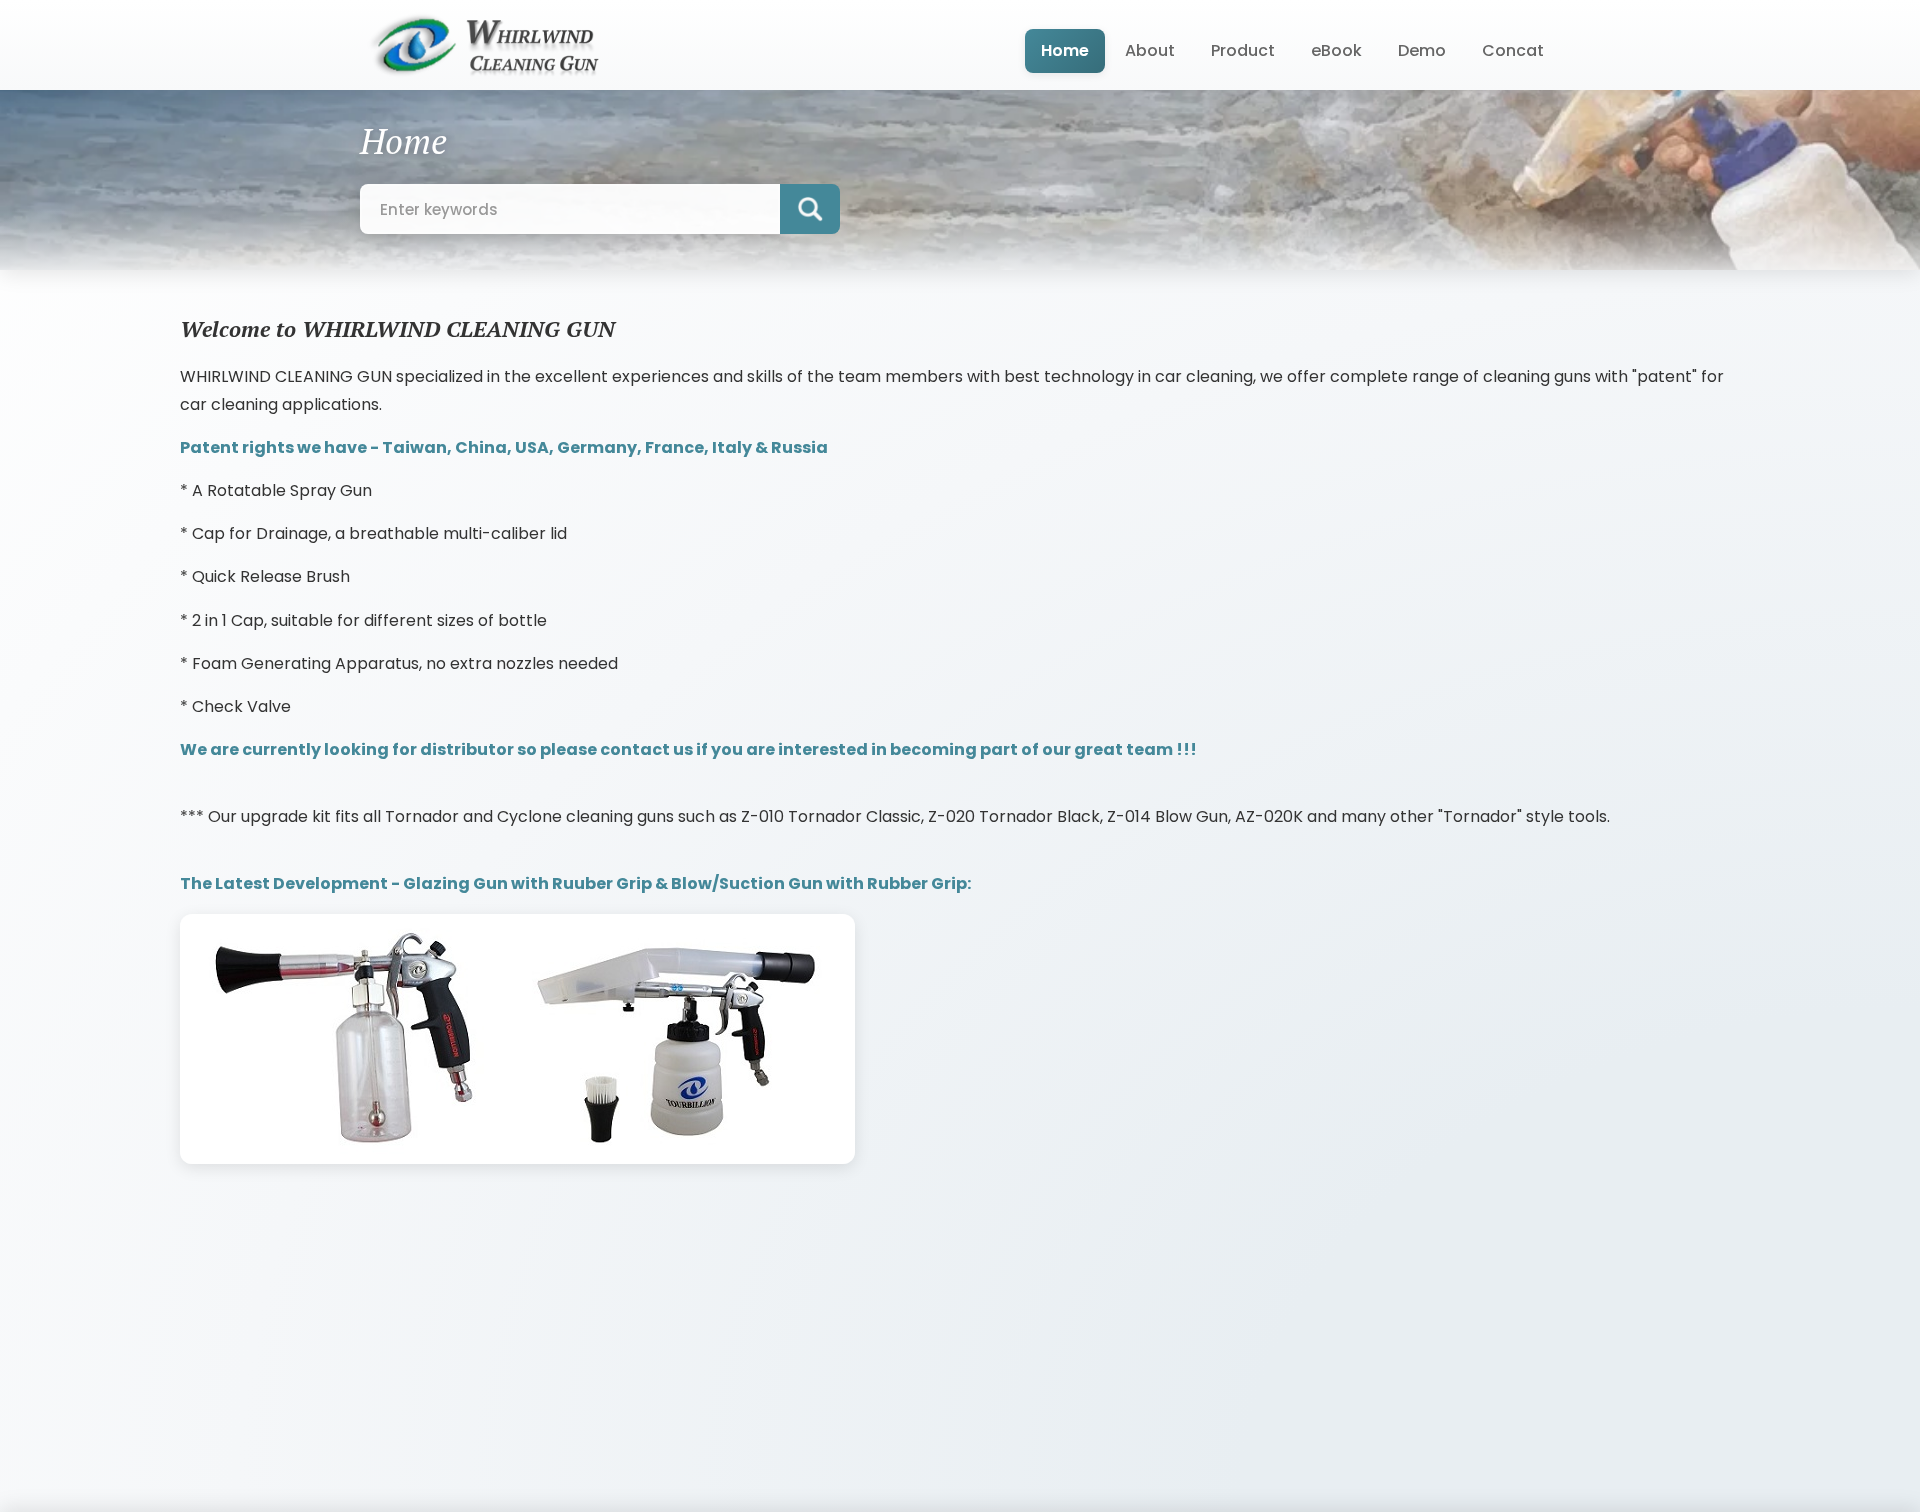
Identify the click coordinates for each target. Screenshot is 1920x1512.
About (1150, 50)
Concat (1513, 50)
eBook (1336, 50)
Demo (1422, 50)
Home (1065, 50)
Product (1243, 50)
